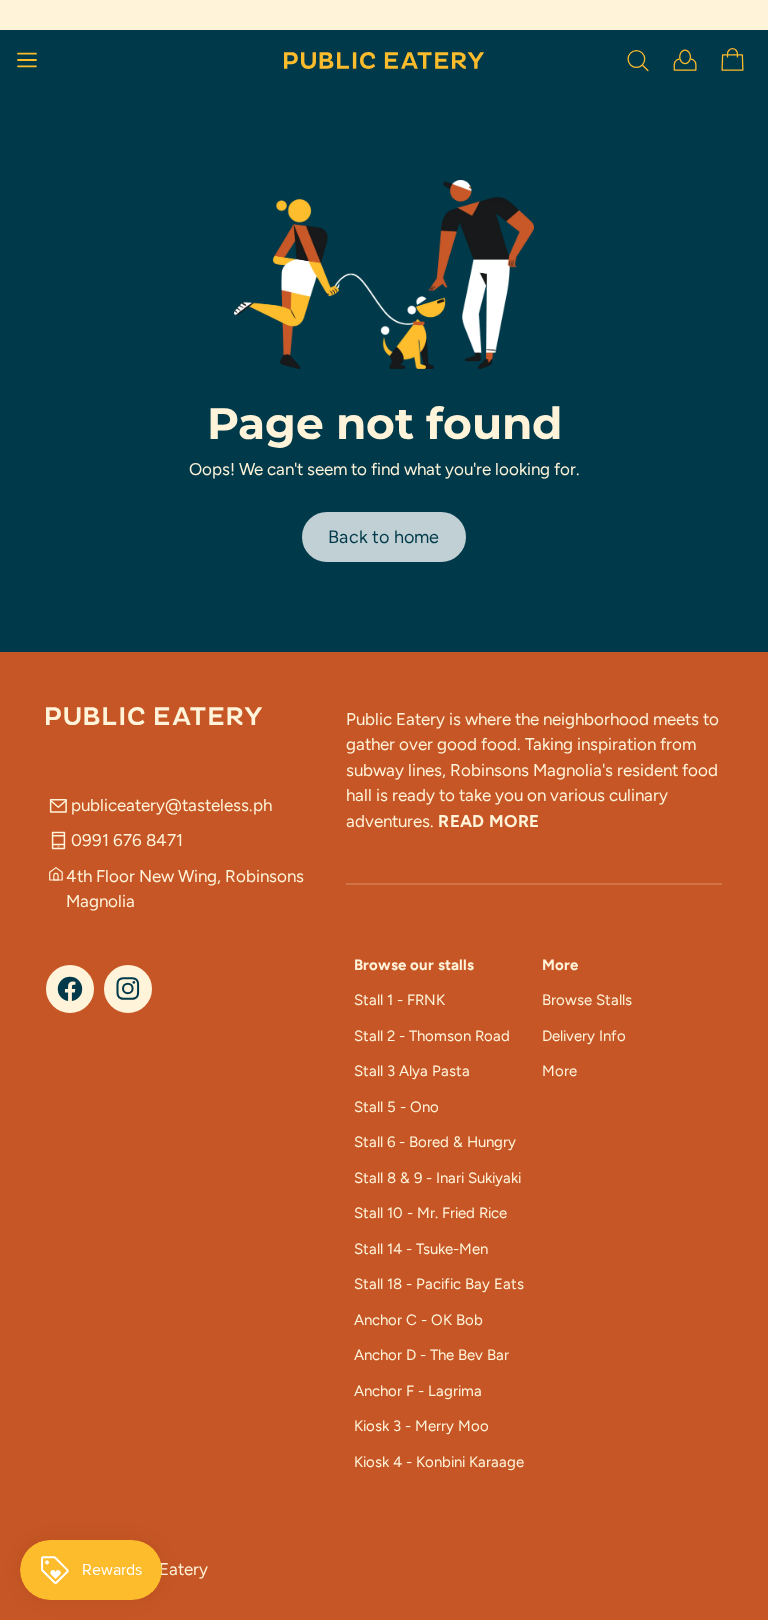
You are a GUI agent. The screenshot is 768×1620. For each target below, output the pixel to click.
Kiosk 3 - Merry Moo (421, 1426)
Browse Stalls (587, 1000)
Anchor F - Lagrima (418, 1391)
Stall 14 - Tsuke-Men (421, 1249)
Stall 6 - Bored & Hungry (435, 1142)
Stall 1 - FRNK (399, 1000)
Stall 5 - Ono (396, 1107)
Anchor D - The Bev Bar (431, 1355)
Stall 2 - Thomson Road (432, 1036)
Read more (488, 821)
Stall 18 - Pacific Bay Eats (439, 1284)
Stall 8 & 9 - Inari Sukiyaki (437, 1178)
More (559, 1071)
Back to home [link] (383, 537)
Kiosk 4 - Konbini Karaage (439, 1462)
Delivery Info (584, 1036)
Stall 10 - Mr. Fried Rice (430, 1213)
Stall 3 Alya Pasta (412, 1071)
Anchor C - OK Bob (418, 1320)
